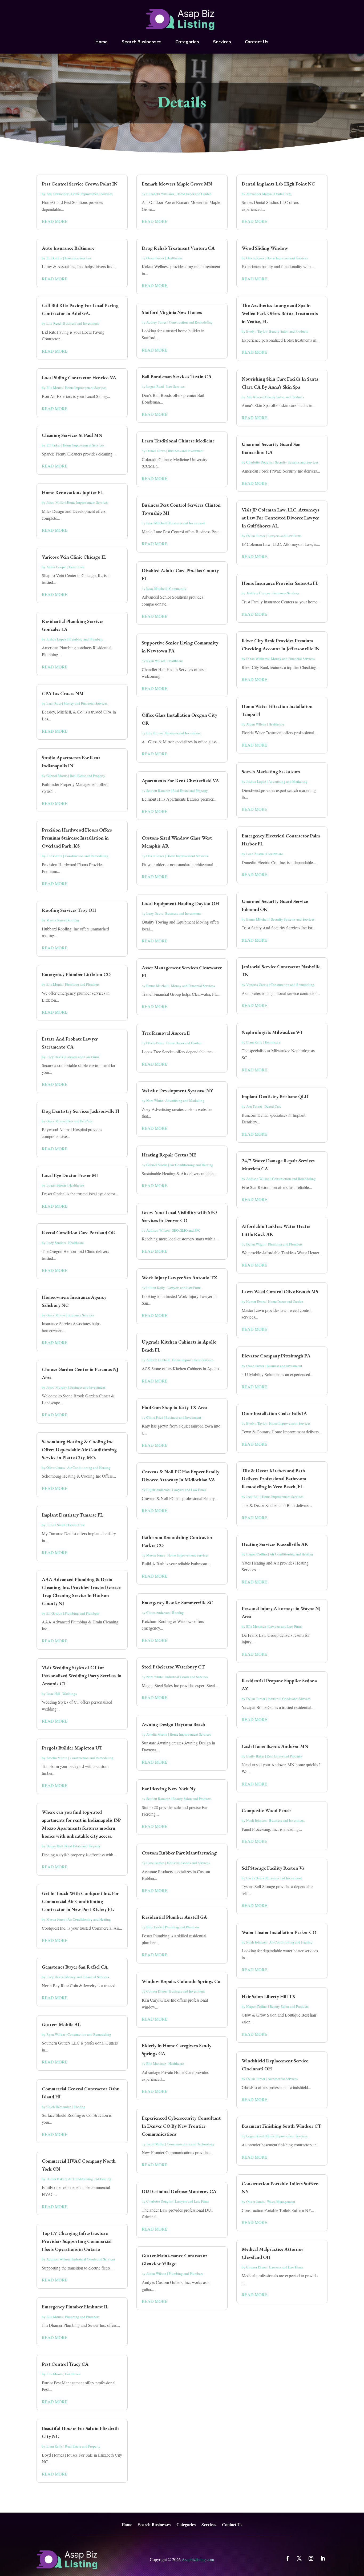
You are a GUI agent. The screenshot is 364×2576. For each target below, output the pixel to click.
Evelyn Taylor (256, 331)
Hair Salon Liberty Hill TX (269, 1996)
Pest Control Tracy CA (65, 2364)
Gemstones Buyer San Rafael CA (75, 1967)
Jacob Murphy (57, 1387)
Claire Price (155, 1417)
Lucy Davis (55, 1057)
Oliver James (56, 1468)
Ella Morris (54, 388)
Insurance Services (78, 258)
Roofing (73, 920)
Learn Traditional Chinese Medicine (178, 441)
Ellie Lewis (154, 1927)
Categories (187, 42)
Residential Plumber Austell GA (174, 1917)
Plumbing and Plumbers (86, 639)
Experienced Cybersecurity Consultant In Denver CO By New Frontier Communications (181, 2126)
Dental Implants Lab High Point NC (278, 184)
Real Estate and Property (88, 776)
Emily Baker (255, 1756)
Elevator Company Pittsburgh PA (276, 1356)
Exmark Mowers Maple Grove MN (177, 184)
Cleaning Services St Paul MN (72, 435)
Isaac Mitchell (157, 523)
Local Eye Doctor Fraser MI (70, 1175)
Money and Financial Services (86, 703)
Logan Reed (155, 386)
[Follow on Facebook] (288, 2558)
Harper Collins (257, 1554)
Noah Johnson (256, 1820)
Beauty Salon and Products (192, 1799)
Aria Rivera (254, 397)
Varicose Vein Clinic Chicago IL (74, 557)
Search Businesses (141, 42)
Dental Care (76, 1525)
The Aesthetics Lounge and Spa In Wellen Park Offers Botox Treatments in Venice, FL (280, 313)
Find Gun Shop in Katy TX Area (175, 1407)
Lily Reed (54, 323)
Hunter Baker (56, 2179)
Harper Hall (55, 1846)
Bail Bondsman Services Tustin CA (177, 376)
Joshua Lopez (56, 639)
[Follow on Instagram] (311, 2558)
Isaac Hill (53, 1694)
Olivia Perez (155, 1043)
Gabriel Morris (57, 776)
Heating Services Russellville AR (275, 1544)
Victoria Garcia (257, 985)
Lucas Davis (255, 1878)
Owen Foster (155, 258)
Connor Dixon (157, 1991)
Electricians (275, 854)
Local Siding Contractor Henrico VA (79, 378)
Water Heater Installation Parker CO (279, 1932)
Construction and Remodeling (87, 856)
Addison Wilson (58, 2259)
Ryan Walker (56, 2034)
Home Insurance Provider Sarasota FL (280, 583)
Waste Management (281, 2202)
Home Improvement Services (92, 194)
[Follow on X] (299, 2558)
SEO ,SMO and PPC (186, 1230)
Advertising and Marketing (185, 1100)
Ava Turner (254, 1106)
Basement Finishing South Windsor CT (281, 2126)
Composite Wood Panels (267, 1810)
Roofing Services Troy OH (69, 910)
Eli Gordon (54, 258)
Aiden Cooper (56, 567)
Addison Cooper (258, 593)
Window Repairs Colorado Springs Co (181, 1981)
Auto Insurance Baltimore (68, 248)
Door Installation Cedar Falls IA (274, 1413)
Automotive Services (283, 2079)
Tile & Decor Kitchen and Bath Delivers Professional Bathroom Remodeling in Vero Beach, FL (274, 1479)
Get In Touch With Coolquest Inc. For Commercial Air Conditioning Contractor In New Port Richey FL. (80, 1901)
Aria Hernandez (58, 194)
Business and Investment (81, 323)
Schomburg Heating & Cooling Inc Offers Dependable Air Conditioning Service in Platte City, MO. (79, 1450)
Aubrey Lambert (158, 1360)
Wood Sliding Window (265, 248)
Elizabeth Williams (160, 194)
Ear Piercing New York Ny (169, 1789)
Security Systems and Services (297, 462)
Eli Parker (53, 445)
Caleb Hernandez (59, 2107)
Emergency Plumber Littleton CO (76, 974)
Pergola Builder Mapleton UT (72, 1748)
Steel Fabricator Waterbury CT (173, 1667)
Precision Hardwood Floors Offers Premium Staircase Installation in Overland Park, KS (77, 838)
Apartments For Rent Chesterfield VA (180, 781)
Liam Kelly (54, 2446)
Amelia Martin (57, 1758)
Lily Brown (155, 733)
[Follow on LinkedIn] (323, 2558)
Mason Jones (56, 920)
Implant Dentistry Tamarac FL (72, 1515)
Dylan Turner (256, 536)
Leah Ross (54, 703)
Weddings (70, 1694)
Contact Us (257, 42)
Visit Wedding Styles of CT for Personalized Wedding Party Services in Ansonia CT (82, 1676)
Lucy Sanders (56, 1243)
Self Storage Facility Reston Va (273, 1868)
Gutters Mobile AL (61, 2024)
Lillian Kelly (156, 1288)
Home (102, 42)
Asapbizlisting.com (198, 2559)
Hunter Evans (256, 1301)
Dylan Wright (256, 1244)
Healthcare (77, 567)
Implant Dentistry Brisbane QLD (275, 1096)
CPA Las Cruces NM (63, 693)
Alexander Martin (259, 194)
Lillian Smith (56, 1525)
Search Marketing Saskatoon (271, 771)
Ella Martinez (156, 2063)
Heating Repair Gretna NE (169, 1155)
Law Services (176, 386)
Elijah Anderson (158, 1490)
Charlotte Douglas (159, 2201)
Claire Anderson (158, 1612)
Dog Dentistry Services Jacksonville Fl (81, 1111)
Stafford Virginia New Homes (172, 312)
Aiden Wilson (156, 2273)
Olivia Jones (155, 856)
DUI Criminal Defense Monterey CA (179, 2191)
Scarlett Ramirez (158, 791)
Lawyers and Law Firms (82, 1057)
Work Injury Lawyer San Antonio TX (180, 1278)
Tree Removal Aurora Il (166, 1033)
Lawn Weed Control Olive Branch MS (280, 1291)
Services (222, 42)
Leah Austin (255, 854)
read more (55, 221)
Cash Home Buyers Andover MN (275, 1746)
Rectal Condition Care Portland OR (79, 1233)
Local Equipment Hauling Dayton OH (180, 903)
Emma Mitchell (157, 986)
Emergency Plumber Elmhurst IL (75, 2307)
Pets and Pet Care (80, 1121)
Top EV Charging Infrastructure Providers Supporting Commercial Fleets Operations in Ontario (77, 2241)
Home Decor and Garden (194, 194)
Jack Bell (253, 1497)
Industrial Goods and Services (94, 2259)
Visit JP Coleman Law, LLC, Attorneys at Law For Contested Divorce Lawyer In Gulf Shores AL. (280, 518)
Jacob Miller (55, 502)
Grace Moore (56, 1121)
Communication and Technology (191, 2144)
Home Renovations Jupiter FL (72, 492)
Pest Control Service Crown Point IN (80, 184)
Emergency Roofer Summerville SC (177, 1603)
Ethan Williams (257, 659)
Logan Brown (56, 1185)
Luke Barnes (155, 1863)
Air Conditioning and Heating (89, 1468)
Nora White (155, 1100)
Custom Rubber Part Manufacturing (179, 1853)
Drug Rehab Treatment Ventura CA (178, 248)
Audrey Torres (156, 322)
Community (178, 588)
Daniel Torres (156, 451)
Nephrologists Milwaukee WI (272, 1032)
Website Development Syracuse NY (177, 1091)
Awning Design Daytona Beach (173, 1724)
